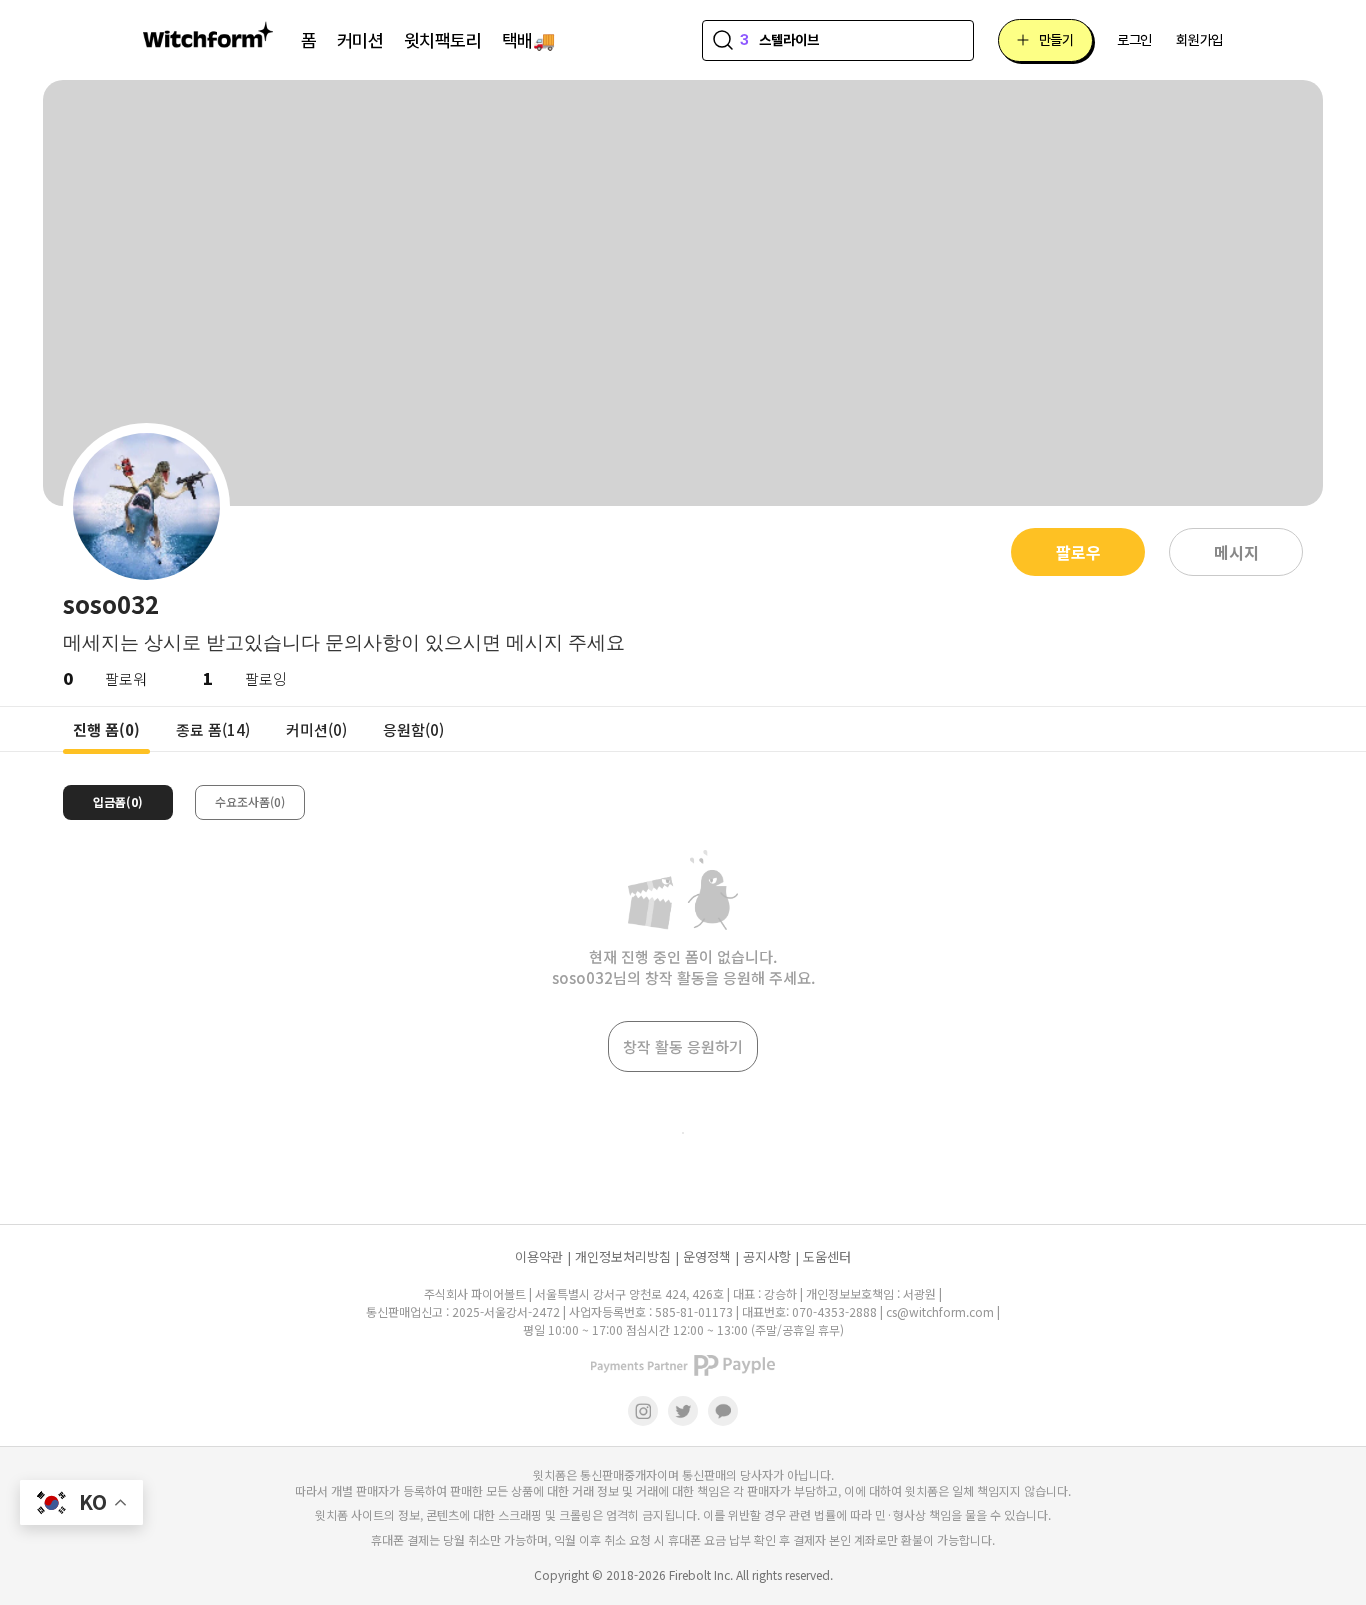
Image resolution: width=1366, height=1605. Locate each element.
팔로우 (1078, 552)
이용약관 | (543, 1256)
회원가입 (1199, 40)
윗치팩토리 (443, 40)
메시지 (1236, 552)
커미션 (360, 40)
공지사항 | (771, 1256)
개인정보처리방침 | (627, 1256)
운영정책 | (711, 1256)
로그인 (1134, 40)
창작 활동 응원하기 (683, 1046)
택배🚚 (528, 40)
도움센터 (827, 1256)
